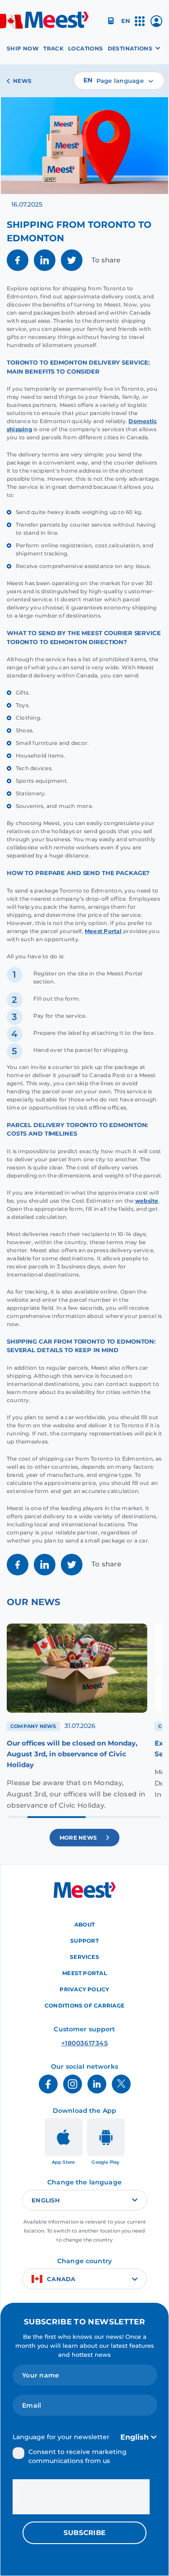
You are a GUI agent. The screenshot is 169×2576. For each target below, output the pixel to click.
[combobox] (119, 81)
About (84, 1924)
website (147, 1201)
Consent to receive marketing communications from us (78, 2456)
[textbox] (119, 81)
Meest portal (84, 1973)
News (22, 81)
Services (84, 1957)
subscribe (85, 2533)
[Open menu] (140, 25)
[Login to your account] (156, 25)
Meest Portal (103, 931)
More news (78, 1838)
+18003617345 (85, 2043)
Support (84, 1941)
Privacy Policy (84, 1989)
